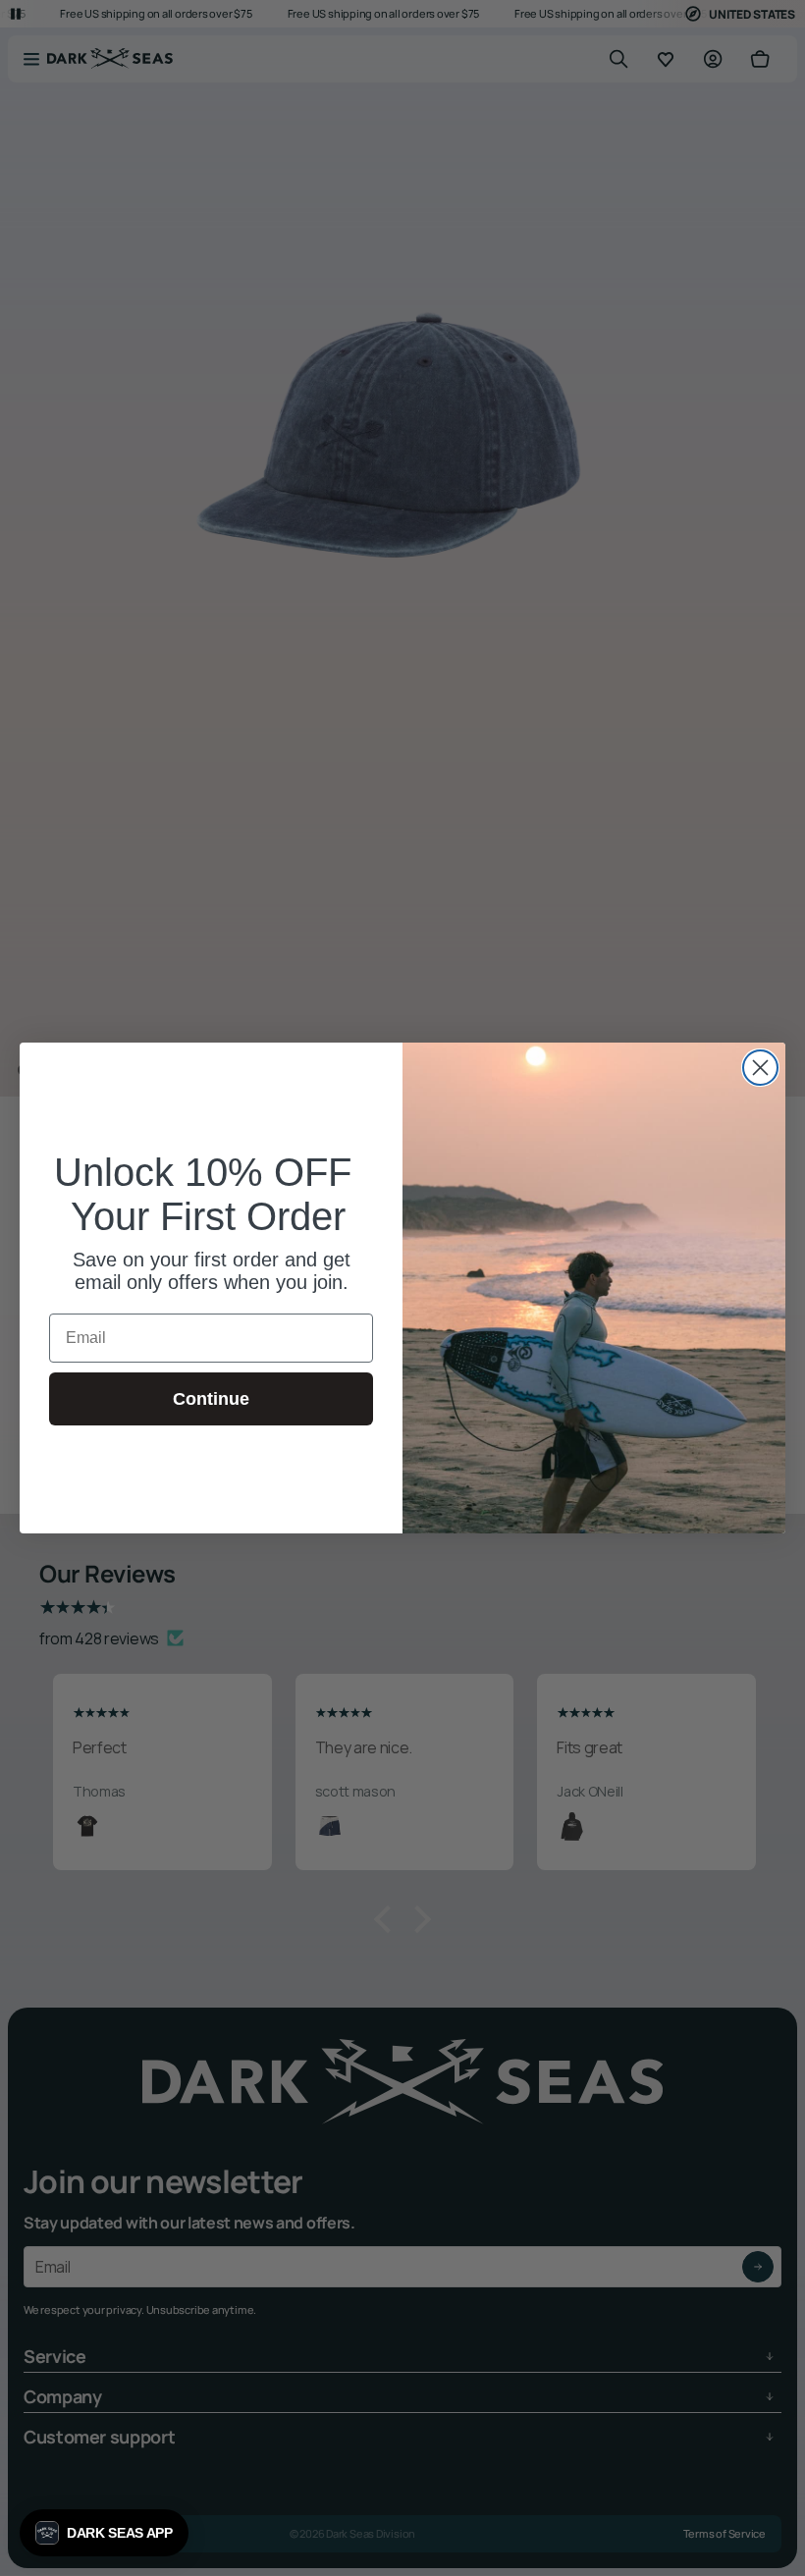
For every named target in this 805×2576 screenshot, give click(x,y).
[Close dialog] (760, 1068)
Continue (211, 1399)
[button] (104, 2533)
